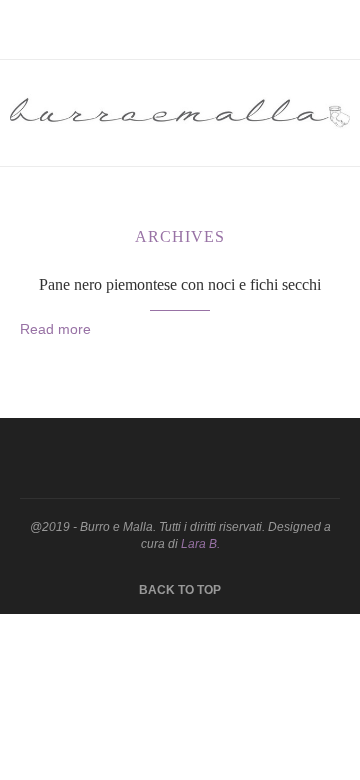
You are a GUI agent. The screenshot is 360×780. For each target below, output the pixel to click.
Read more (55, 329)
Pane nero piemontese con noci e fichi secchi (180, 284)
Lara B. (200, 544)
